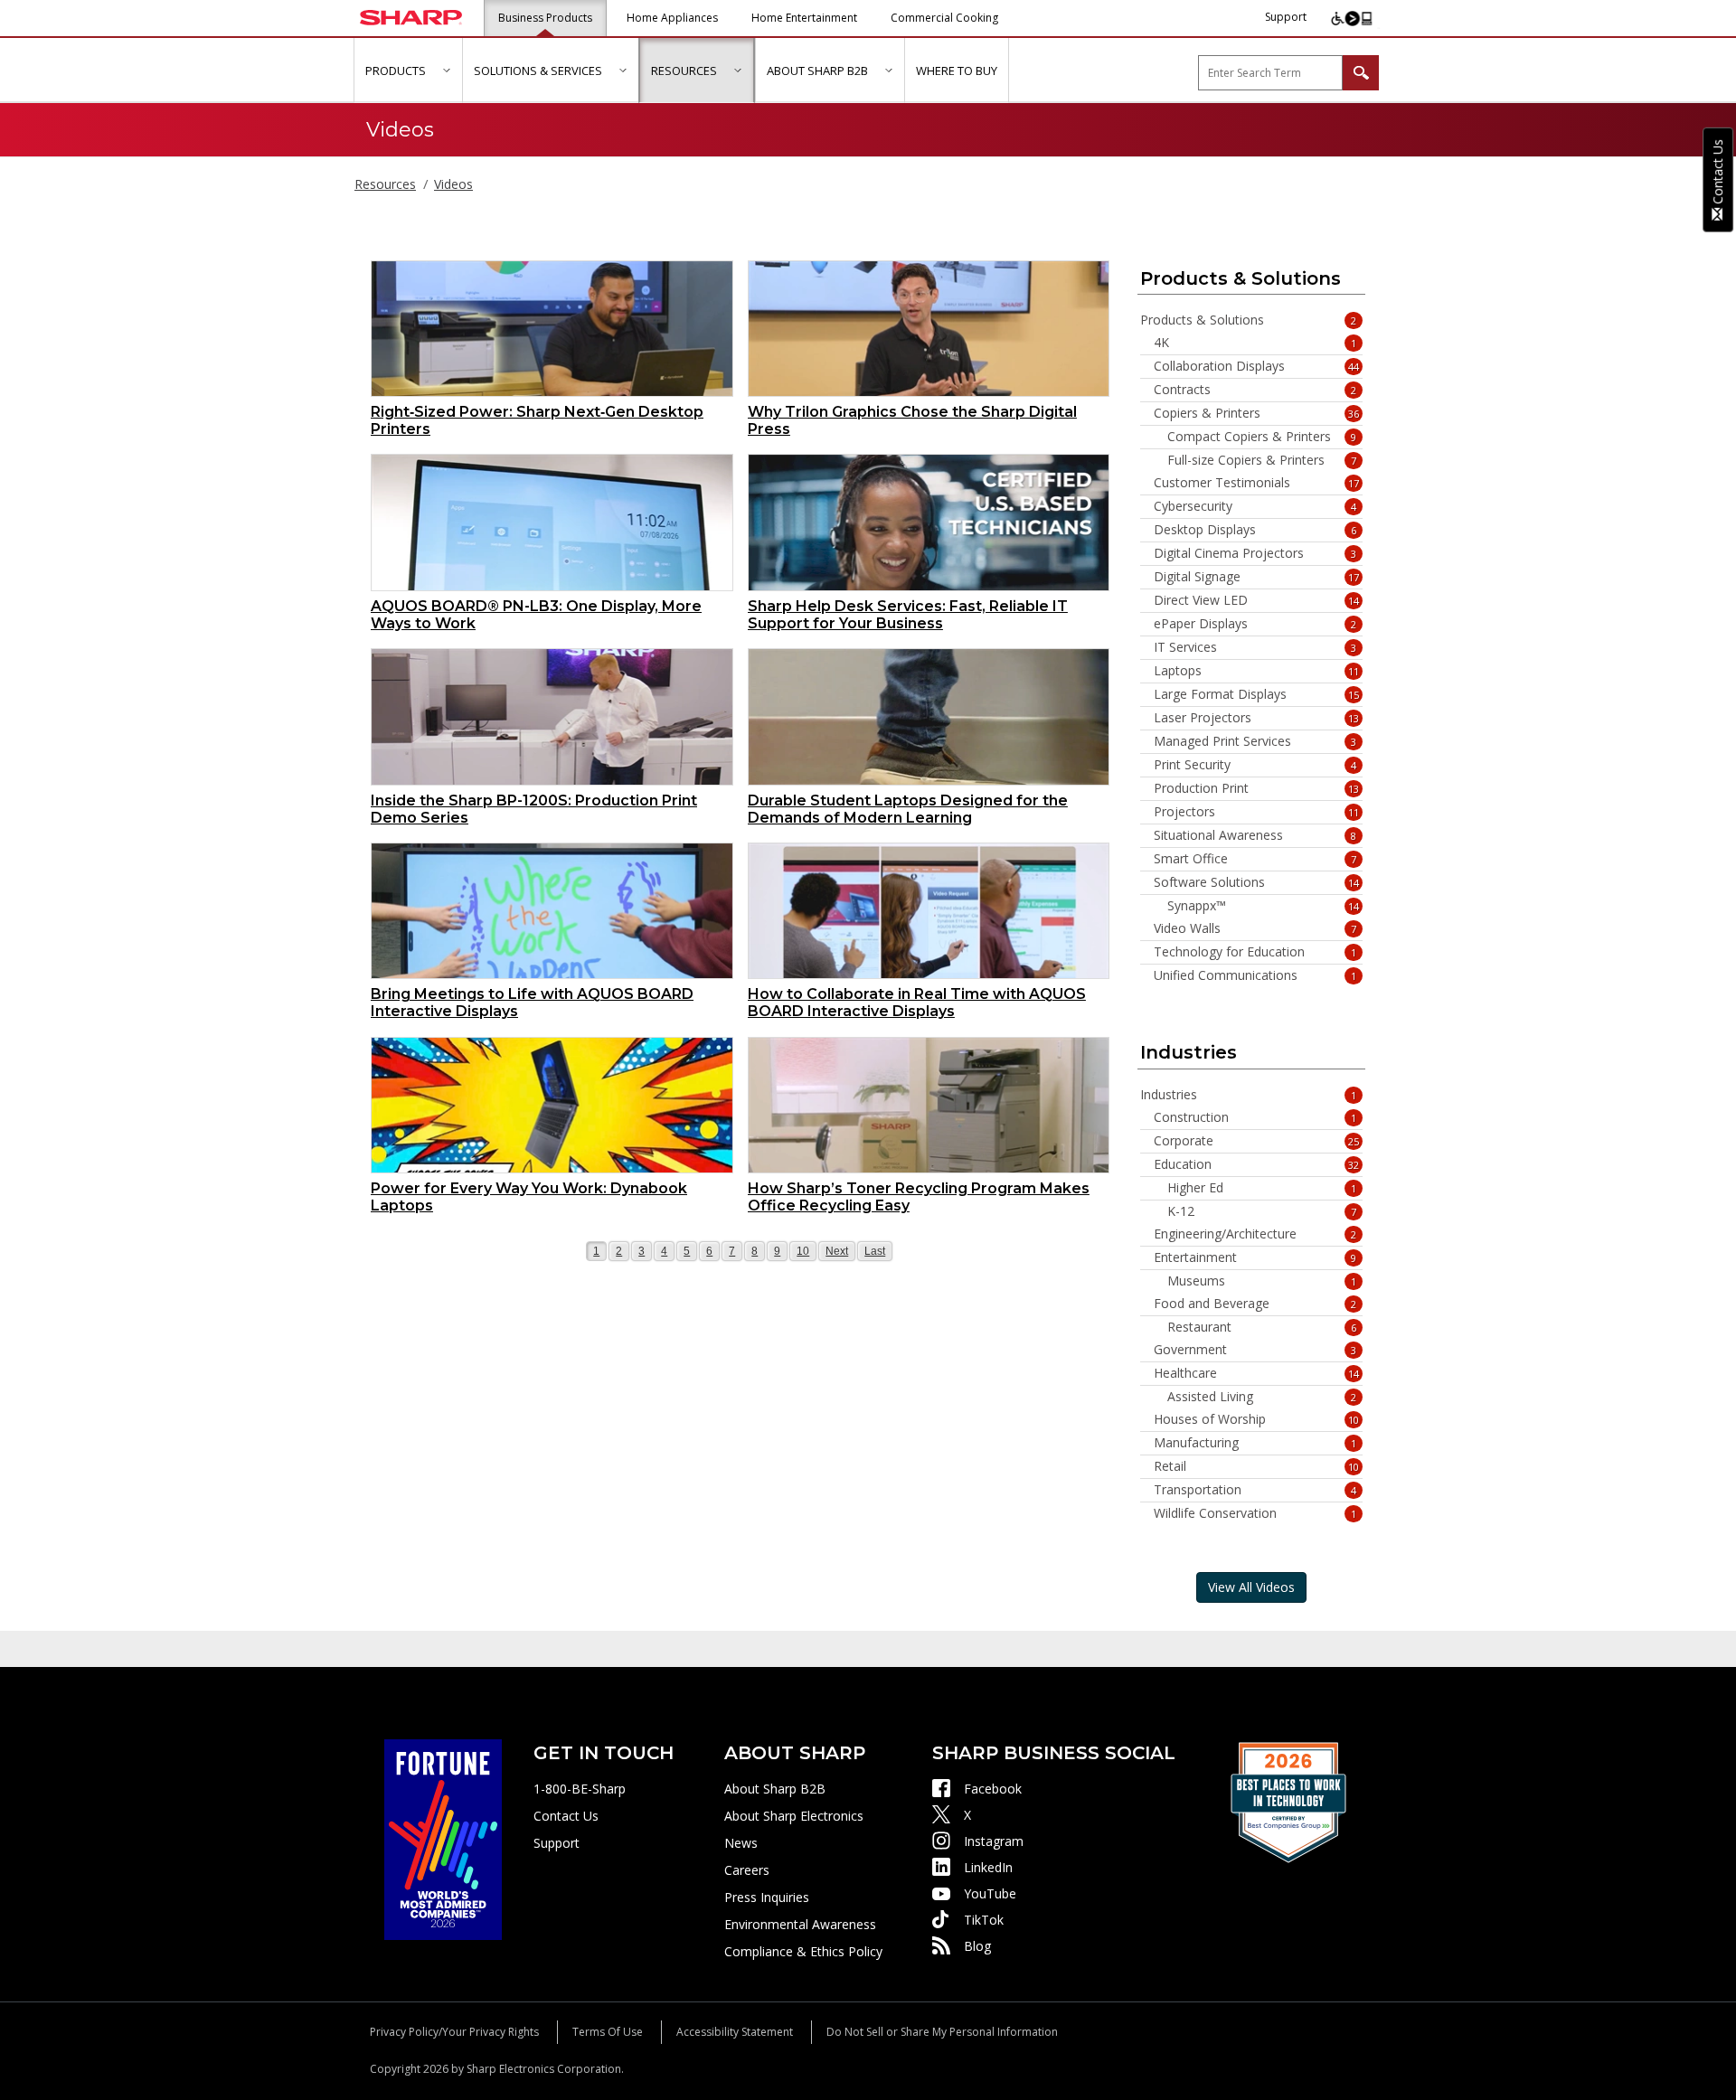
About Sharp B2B (775, 1789)
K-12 (1262, 1211)
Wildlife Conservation (1255, 1513)
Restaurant (1262, 1327)
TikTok (984, 1920)
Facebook (993, 1789)
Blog (977, 1946)
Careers (747, 1870)
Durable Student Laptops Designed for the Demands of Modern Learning (908, 809)
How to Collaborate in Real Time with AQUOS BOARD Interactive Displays (917, 1003)
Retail (1257, 1466)
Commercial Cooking (944, 18)
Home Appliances (672, 18)
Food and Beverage (1255, 1304)
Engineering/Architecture (1255, 1234)
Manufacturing (1255, 1443)
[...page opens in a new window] (443, 1838)
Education (1257, 1164)
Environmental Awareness (800, 1924)
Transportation (1255, 1490)
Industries (1249, 1095)
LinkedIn (988, 1867)
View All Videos (1251, 1587)
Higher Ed (1262, 1188)
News (741, 1843)
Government (1255, 1350)
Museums (1262, 1281)
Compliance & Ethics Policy (803, 1951)
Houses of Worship (1257, 1419)
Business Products (545, 18)
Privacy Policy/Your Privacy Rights (454, 2032)
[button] (446, 70)
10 (806, 1251)
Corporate (1257, 1141)
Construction (1255, 1117)
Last (876, 1251)
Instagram (994, 1841)
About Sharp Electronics (794, 1816)
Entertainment (1255, 1257)
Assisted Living (1262, 1397)
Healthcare (1257, 1373)
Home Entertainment (804, 18)
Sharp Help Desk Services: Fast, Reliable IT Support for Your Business (908, 615)
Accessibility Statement (735, 2032)
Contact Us (566, 1816)
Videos (453, 184)
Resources (385, 184)
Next (837, 1251)
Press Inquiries (767, 1897)
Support (1286, 17)
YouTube (990, 1893)
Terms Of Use (608, 2032)
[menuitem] (408, 71)
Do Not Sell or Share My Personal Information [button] (942, 2032)
